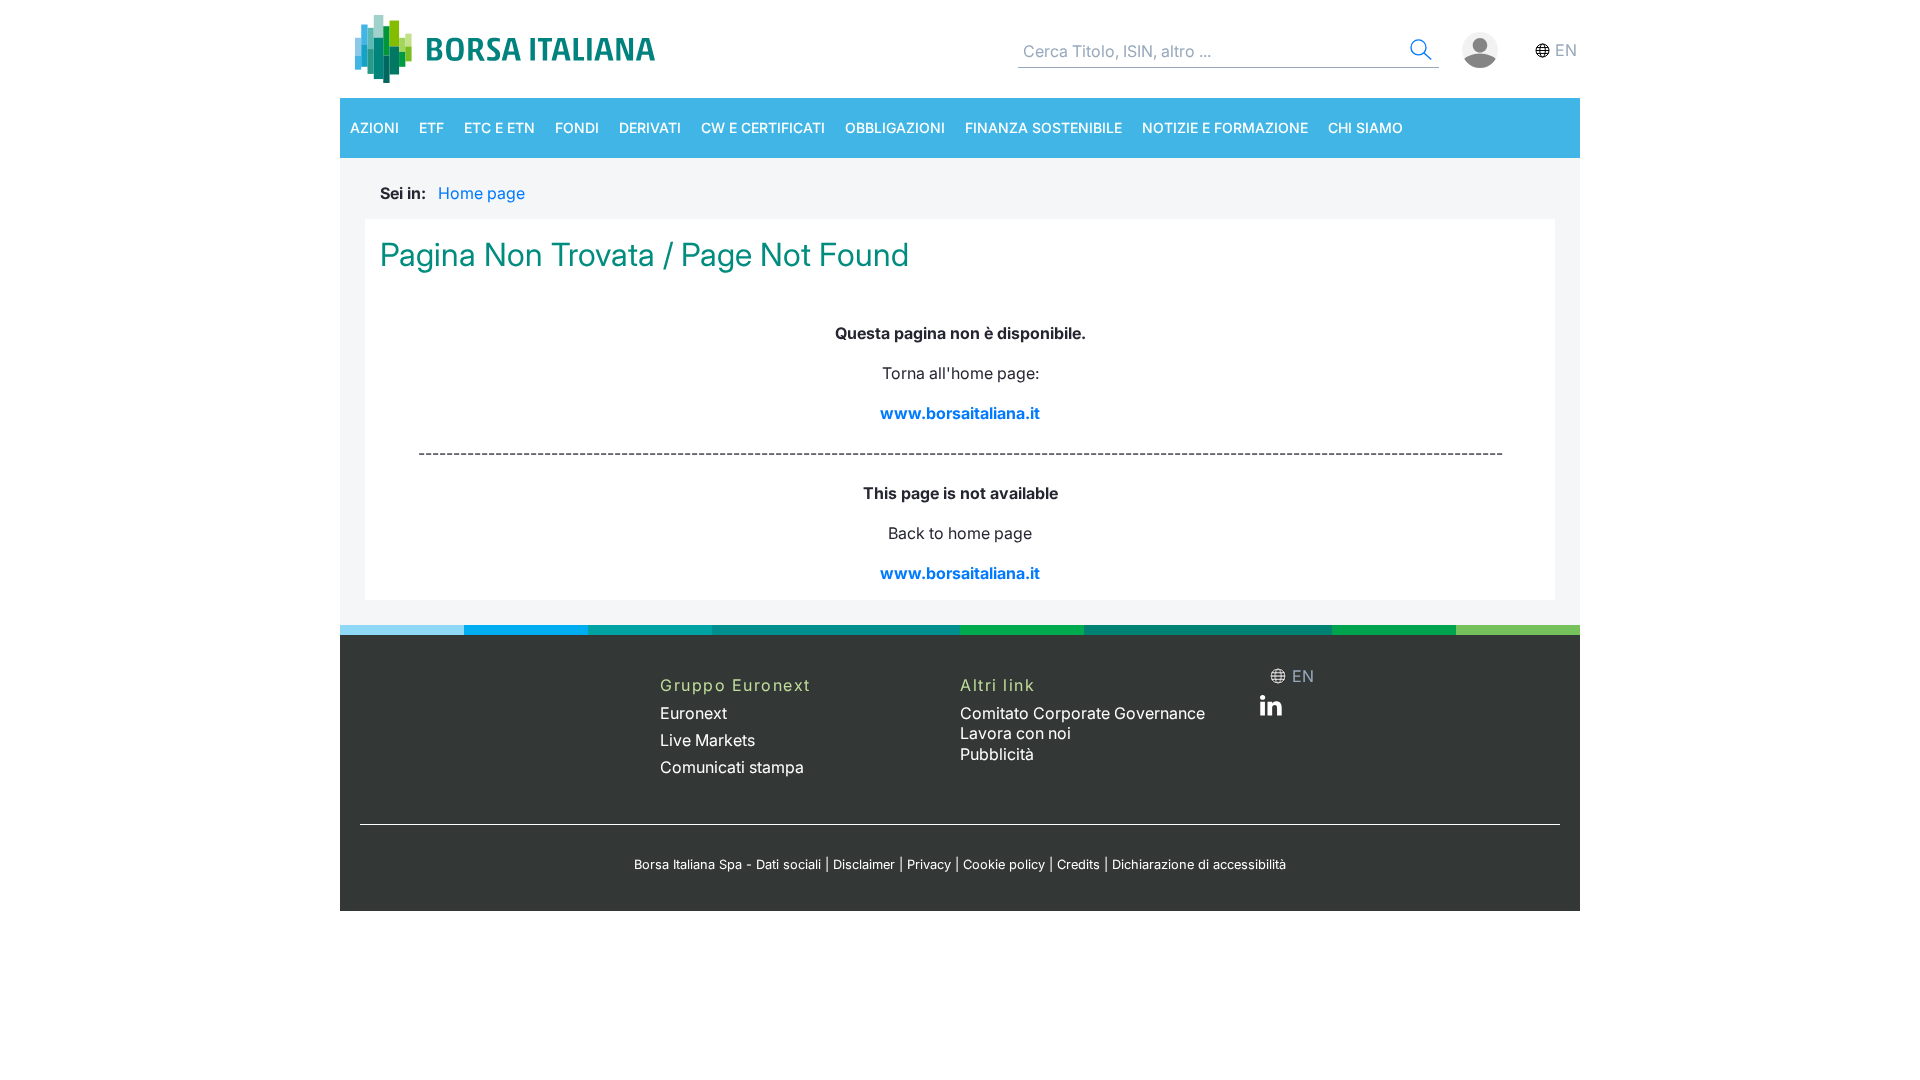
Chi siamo (1365, 127)
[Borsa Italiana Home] (505, 49)
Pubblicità (997, 754)
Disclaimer (864, 864)
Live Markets (707, 740)
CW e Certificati (763, 127)
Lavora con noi (1015, 733)
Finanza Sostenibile (1043, 127)
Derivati (650, 127)
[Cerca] (1419, 52)
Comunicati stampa (732, 767)
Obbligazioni (895, 127)
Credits (1078, 864)
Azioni (374, 127)
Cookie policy (1004, 864)
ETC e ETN (499, 127)
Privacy (929, 864)
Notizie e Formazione (1225, 127)
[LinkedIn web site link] (1271, 710)
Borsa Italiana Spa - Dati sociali (727, 864)
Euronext (693, 713)
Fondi (577, 127)
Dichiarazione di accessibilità (1199, 864)
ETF (431, 127)
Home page (481, 193)
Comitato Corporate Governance (1082, 713)
